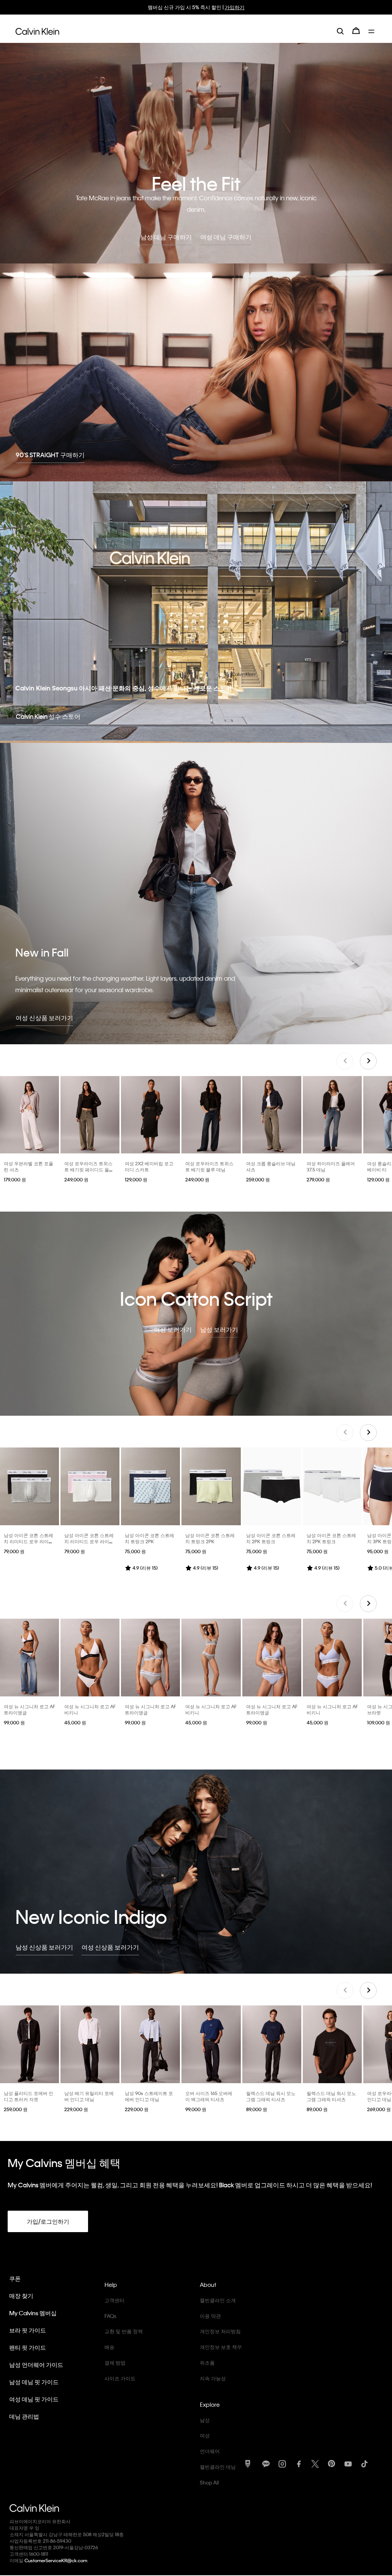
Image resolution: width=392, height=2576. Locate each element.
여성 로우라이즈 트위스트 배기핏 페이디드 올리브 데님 (89, 1169)
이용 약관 (210, 2316)
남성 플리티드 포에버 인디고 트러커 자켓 (29, 2096)
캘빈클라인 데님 (218, 2467)
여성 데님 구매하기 (226, 237)
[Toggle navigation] (372, 31)
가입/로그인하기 (48, 2221)
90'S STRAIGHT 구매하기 (50, 455)
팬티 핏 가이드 (28, 2347)
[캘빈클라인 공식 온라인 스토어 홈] (37, 31)
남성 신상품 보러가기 (44, 1947)
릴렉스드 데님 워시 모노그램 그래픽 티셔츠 (271, 2096)
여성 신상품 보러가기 (44, 1018)
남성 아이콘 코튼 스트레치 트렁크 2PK (149, 1538)
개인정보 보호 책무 (221, 2347)
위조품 (207, 2363)
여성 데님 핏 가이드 (34, 2399)
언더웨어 (210, 2451)
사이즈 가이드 (120, 2378)
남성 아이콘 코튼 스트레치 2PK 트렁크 (271, 1538)
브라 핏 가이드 (28, 2330)
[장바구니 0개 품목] (356, 31)
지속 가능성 (213, 2378)
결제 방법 (115, 2363)
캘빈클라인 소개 (218, 2300)
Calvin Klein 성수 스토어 (48, 716)
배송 (109, 2347)
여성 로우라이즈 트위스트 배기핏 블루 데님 (209, 1166)
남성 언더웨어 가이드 (36, 2365)
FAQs (110, 2316)
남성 (205, 2420)
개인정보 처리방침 (220, 2331)
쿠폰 (15, 2278)
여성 (205, 2435)
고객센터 (114, 2300)
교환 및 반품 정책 (124, 2331)
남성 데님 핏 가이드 (34, 2382)
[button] (368, 1061)
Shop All (209, 2482)
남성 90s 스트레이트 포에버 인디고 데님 (149, 2096)
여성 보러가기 (173, 1329)
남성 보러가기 (219, 1329)
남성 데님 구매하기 (166, 237)
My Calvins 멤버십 (33, 2313)
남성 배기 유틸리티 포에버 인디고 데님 (89, 2096)
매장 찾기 (21, 2296)
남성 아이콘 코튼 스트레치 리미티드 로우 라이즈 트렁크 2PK (29, 1541)
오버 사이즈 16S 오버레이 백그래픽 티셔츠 (209, 2096)
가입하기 (235, 7)
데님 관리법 (24, 2416)
